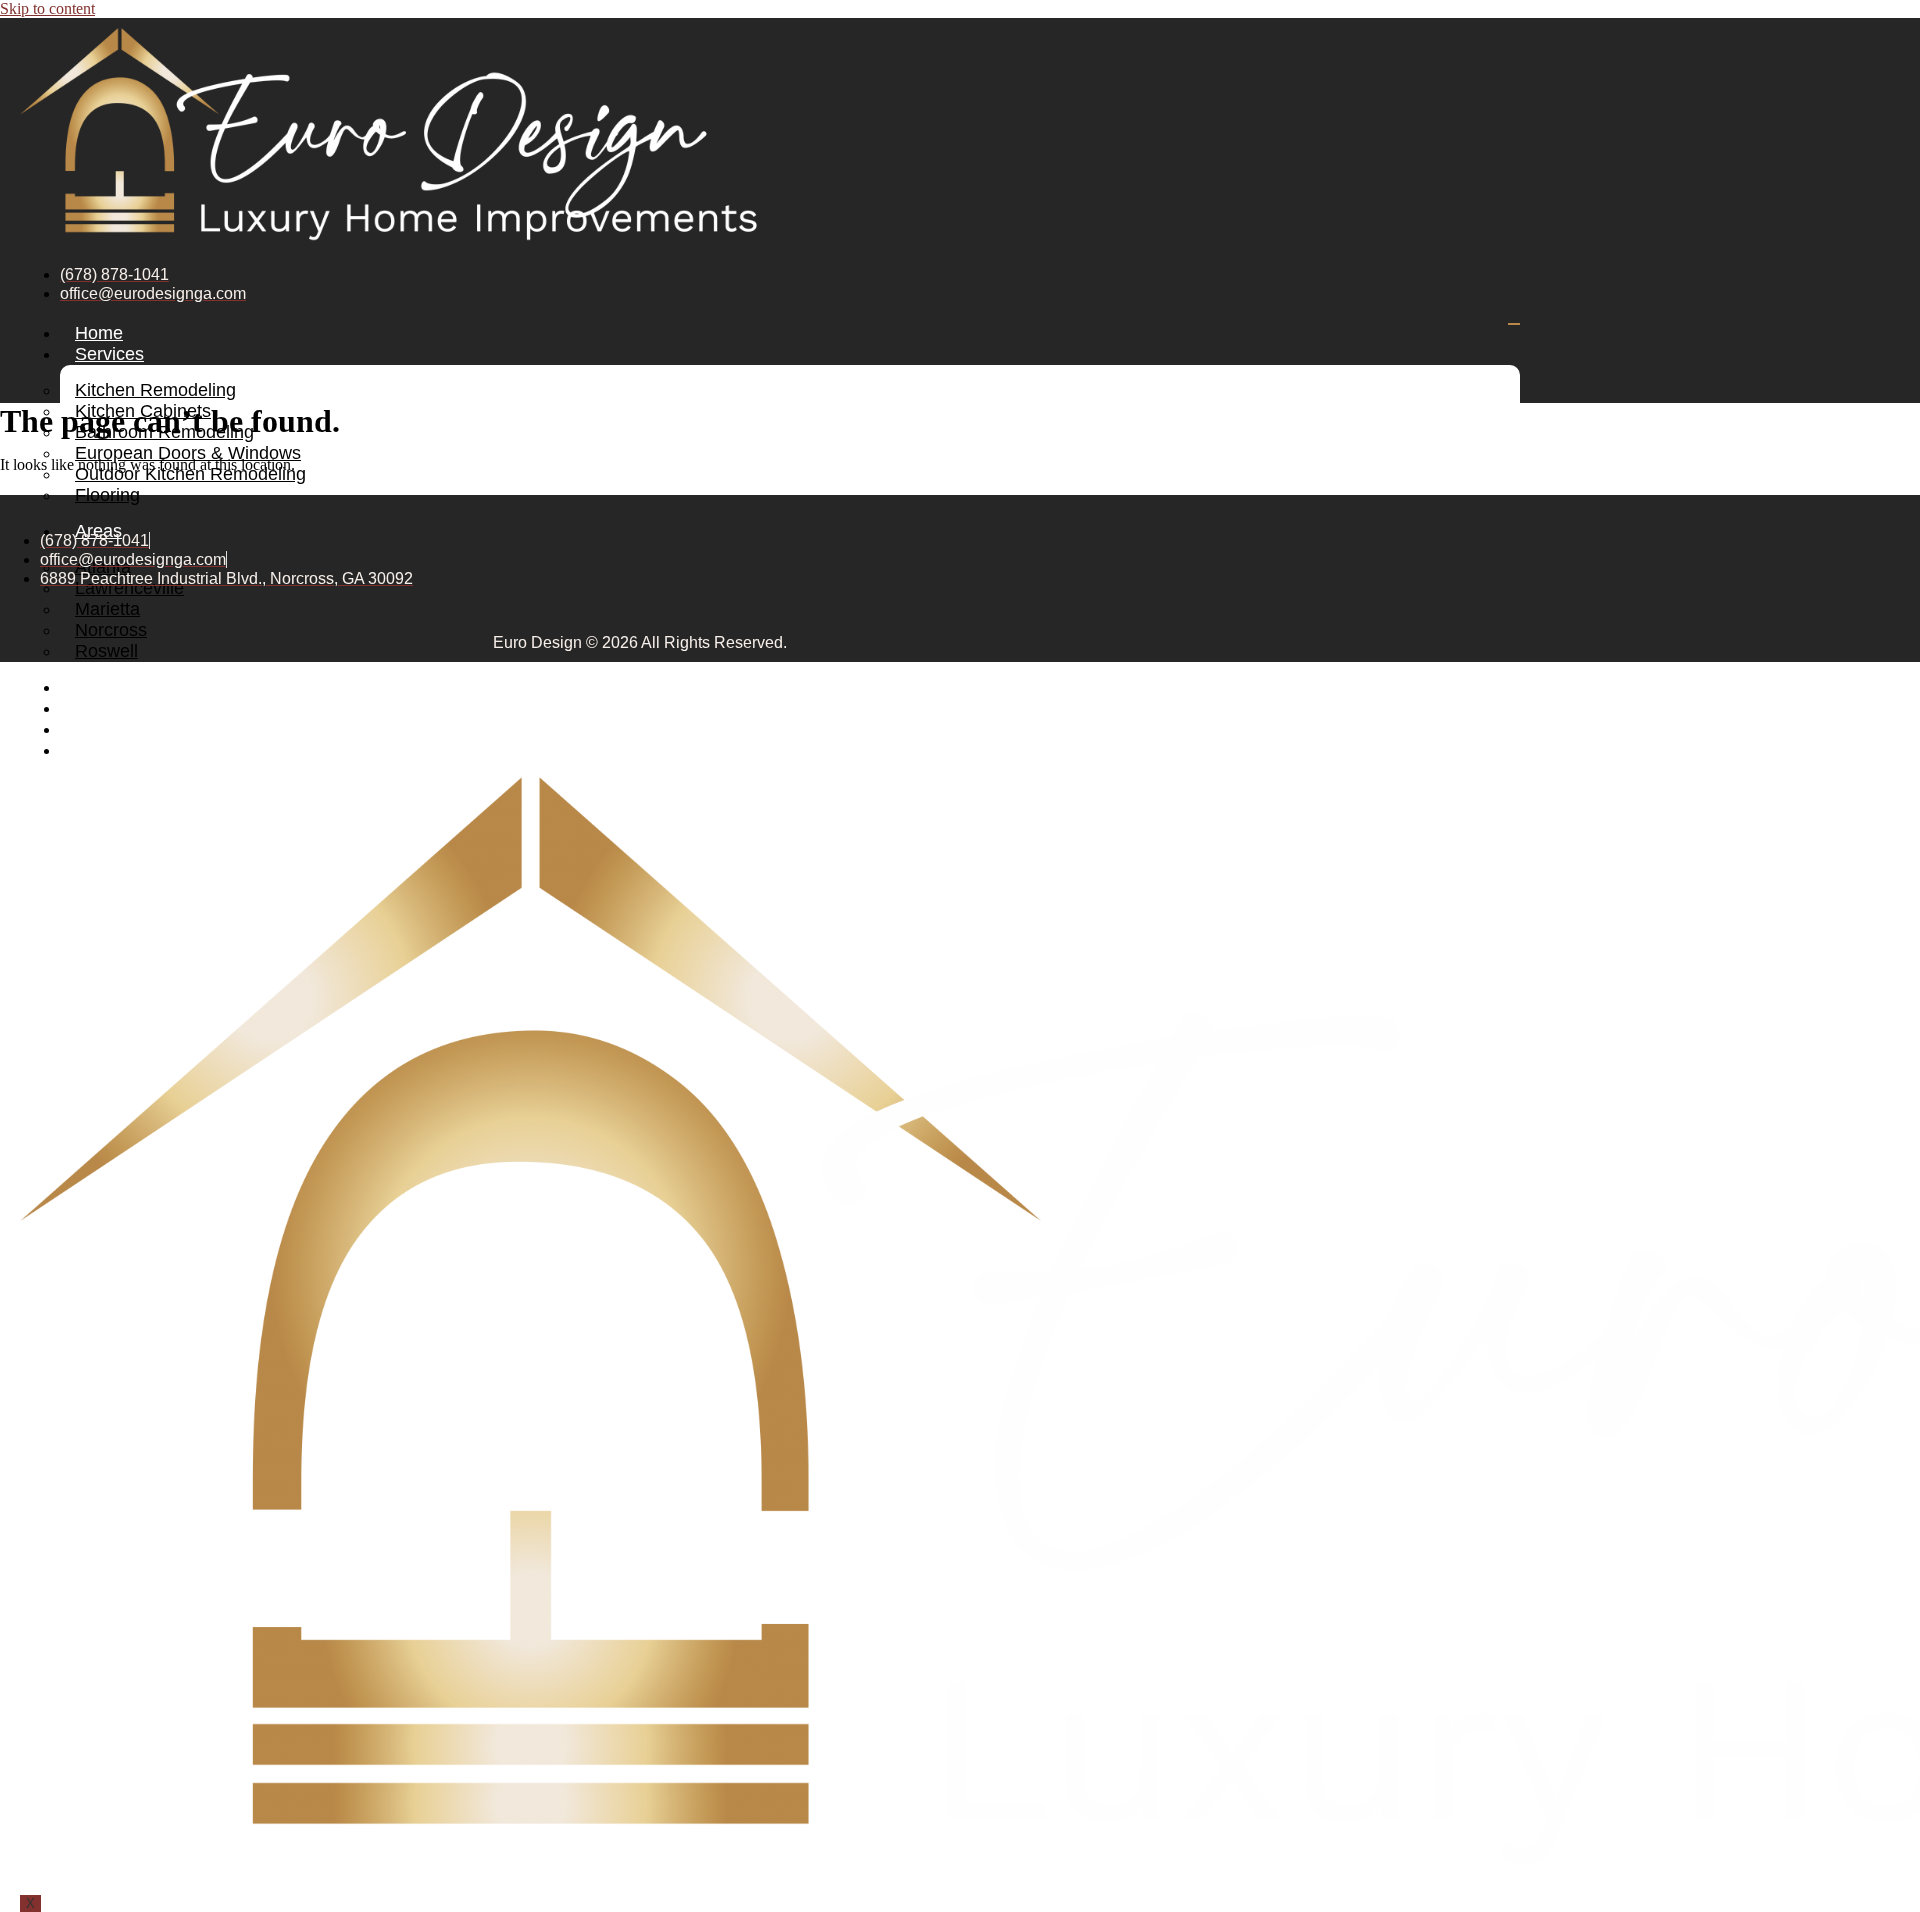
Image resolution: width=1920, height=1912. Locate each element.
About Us (112, 729)
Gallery (103, 687)
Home (99, 333)
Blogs (97, 708)
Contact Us (119, 750)
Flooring (107, 495)
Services (109, 354)
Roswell (106, 651)
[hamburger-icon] (1514, 324)
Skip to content (47, 8)
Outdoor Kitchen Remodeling (190, 474)
